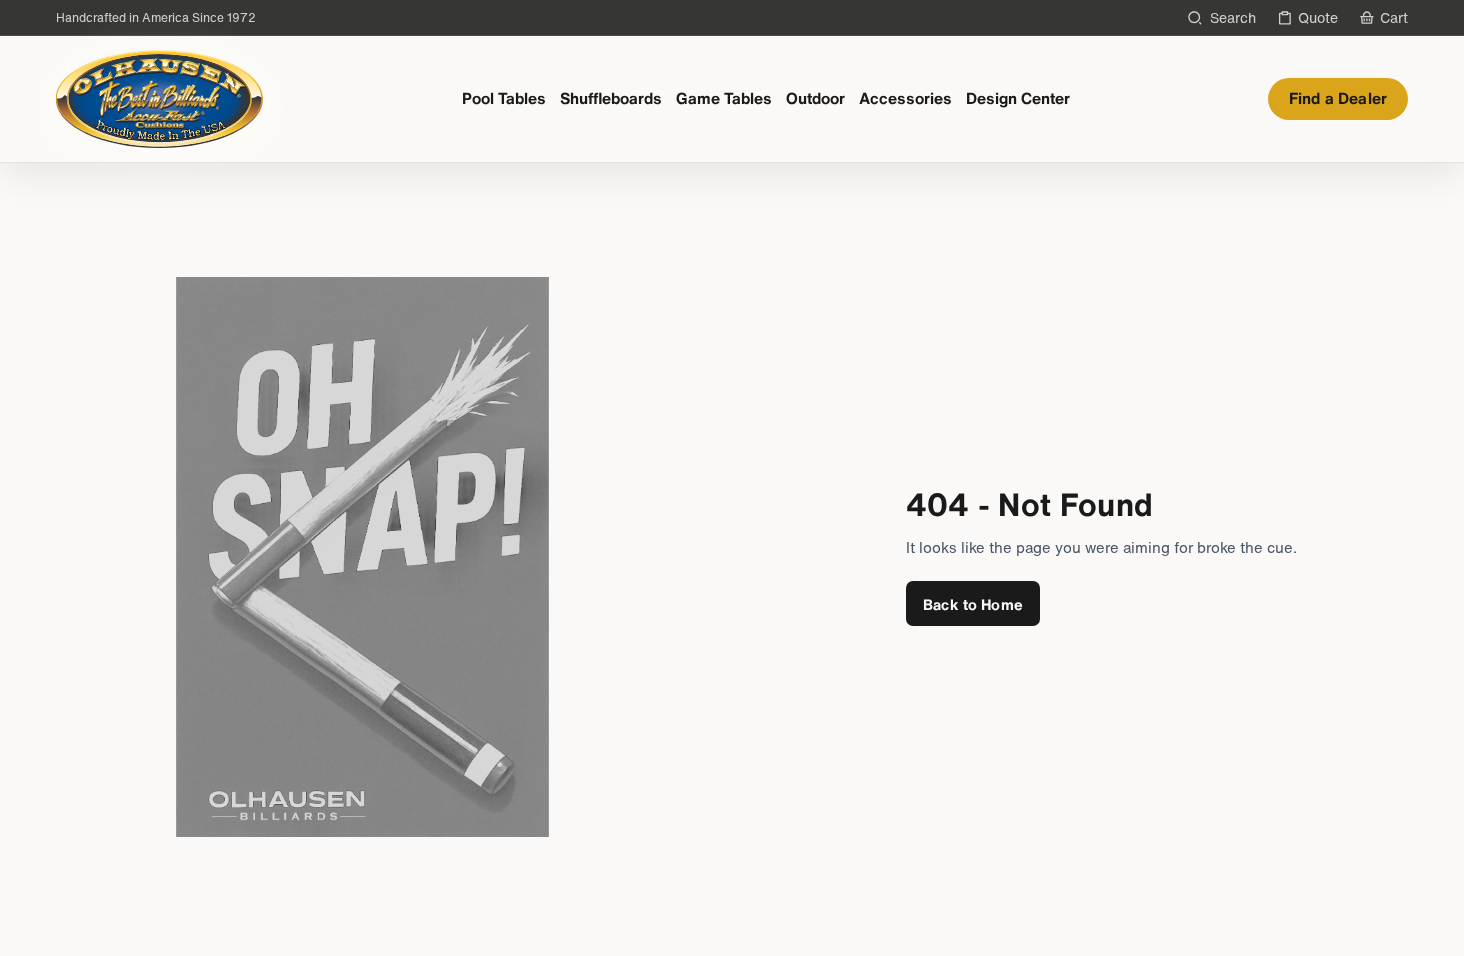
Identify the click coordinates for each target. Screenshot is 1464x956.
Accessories (905, 98)
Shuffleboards (611, 98)
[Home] (159, 99)
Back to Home (973, 604)
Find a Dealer (1338, 98)
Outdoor (815, 98)
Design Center (1018, 98)
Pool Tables (504, 98)
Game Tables (724, 98)
